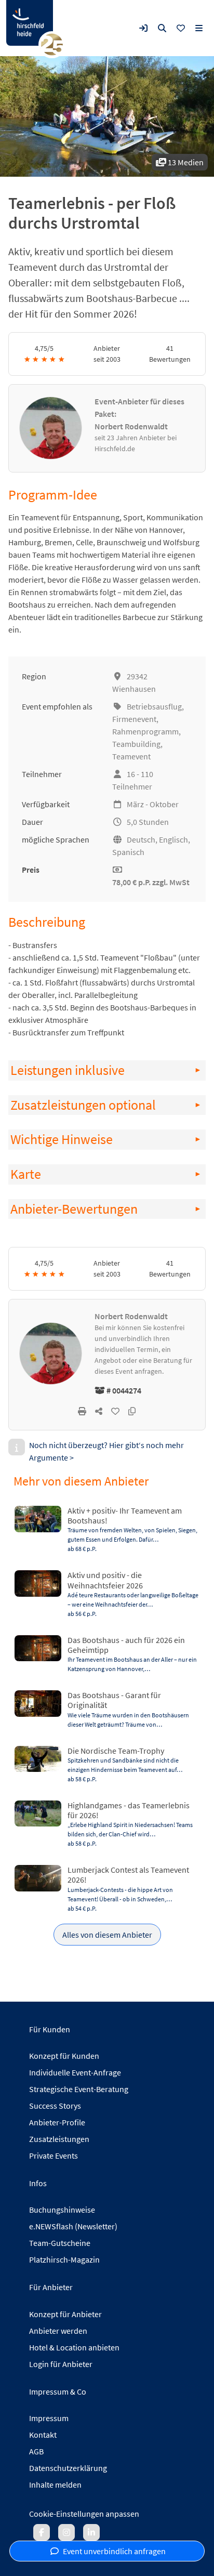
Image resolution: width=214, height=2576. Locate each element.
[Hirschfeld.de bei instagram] (66, 2532)
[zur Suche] (162, 28)
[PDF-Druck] (82, 1411)
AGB (36, 2451)
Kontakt (43, 2435)
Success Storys (55, 2106)
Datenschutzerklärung (68, 2468)
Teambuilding (136, 744)
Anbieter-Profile (57, 2122)
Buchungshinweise (62, 2210)
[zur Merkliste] (181, 28)
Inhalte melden (55, 2485)
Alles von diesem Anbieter (107, 1935)
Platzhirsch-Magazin (64, 2259)
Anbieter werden (58, 2331)
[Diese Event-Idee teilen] (99, 1411)
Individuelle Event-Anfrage (75, 2072)
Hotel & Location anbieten (74, 2347)
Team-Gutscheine (60, 2243)
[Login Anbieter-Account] (143, 28)
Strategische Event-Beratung (79, 2089)
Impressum (49, 2418)
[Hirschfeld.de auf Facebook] (42, 2532)
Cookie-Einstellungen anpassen (84, 2514)
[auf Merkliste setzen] (115, 1411)
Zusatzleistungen (59, 2139)
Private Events (53, 2156)
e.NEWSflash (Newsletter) (73, 2226)
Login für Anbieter (61, 2364)
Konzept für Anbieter (65, 2314)
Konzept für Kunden (64, 2056)
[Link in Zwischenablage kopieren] (132, 1411)
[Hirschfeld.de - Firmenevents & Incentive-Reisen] (30, 23)
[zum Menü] (199, 28)
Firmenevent (134, 719)
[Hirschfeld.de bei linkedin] (91, 2532)
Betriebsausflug (154, 706)
